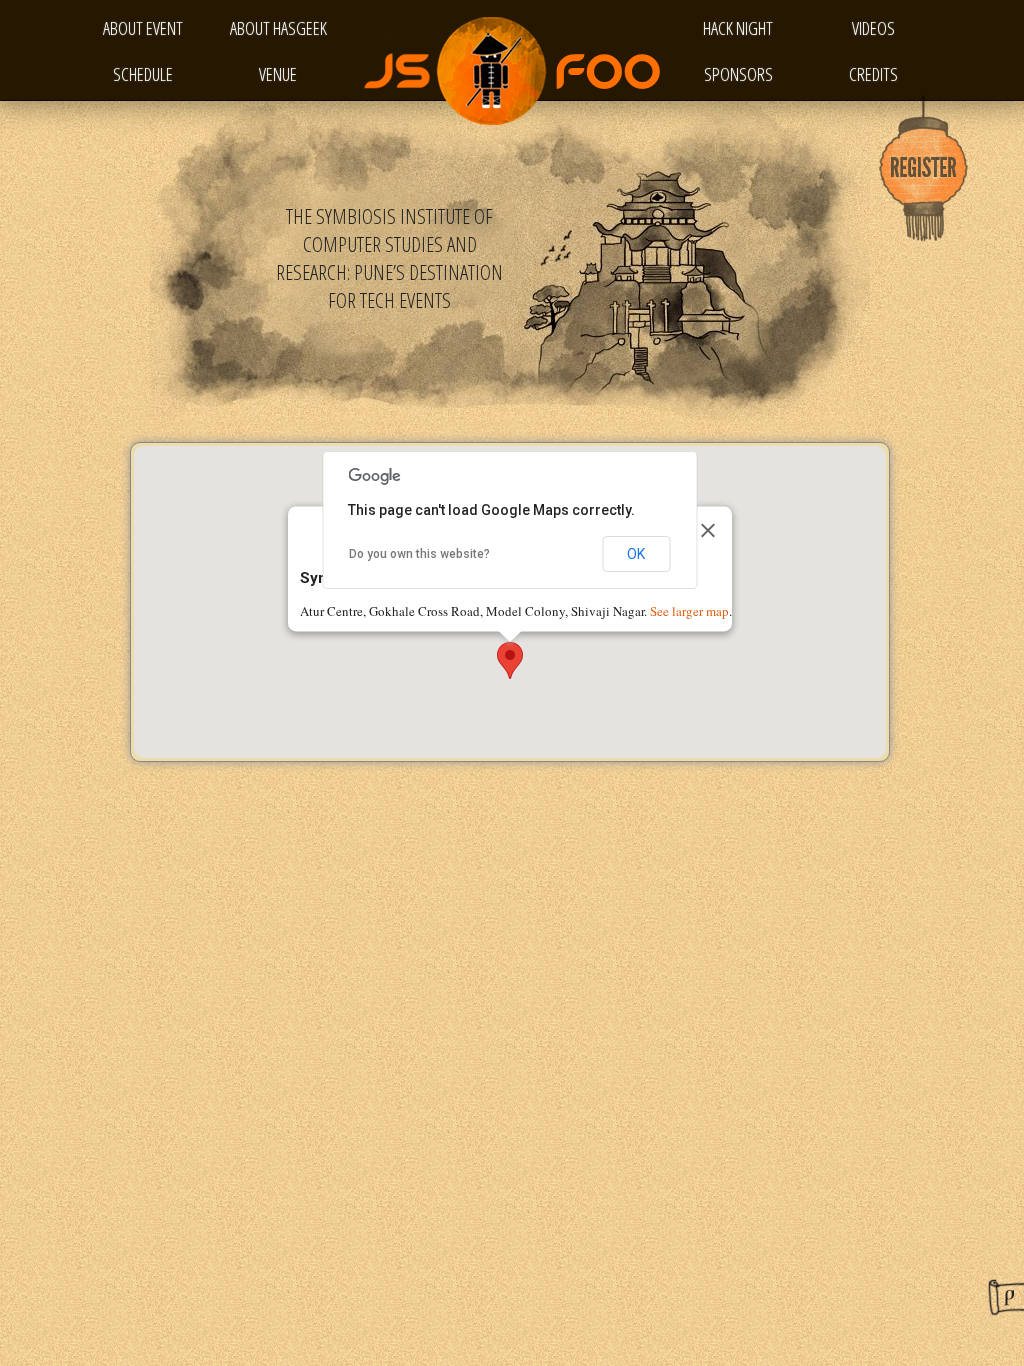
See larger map (689, 612)
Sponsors (738, 74)
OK (636, 554)
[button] (510, 660)
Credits (873, 74)
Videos (873, 28)
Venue (278, 74)
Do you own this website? (419, 554)
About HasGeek (278, 28)
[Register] (924, 170)
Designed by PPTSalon (1006, 1297)
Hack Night (738, 28)
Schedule (143, 74)
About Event (143, 28)
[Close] (708, 530)
